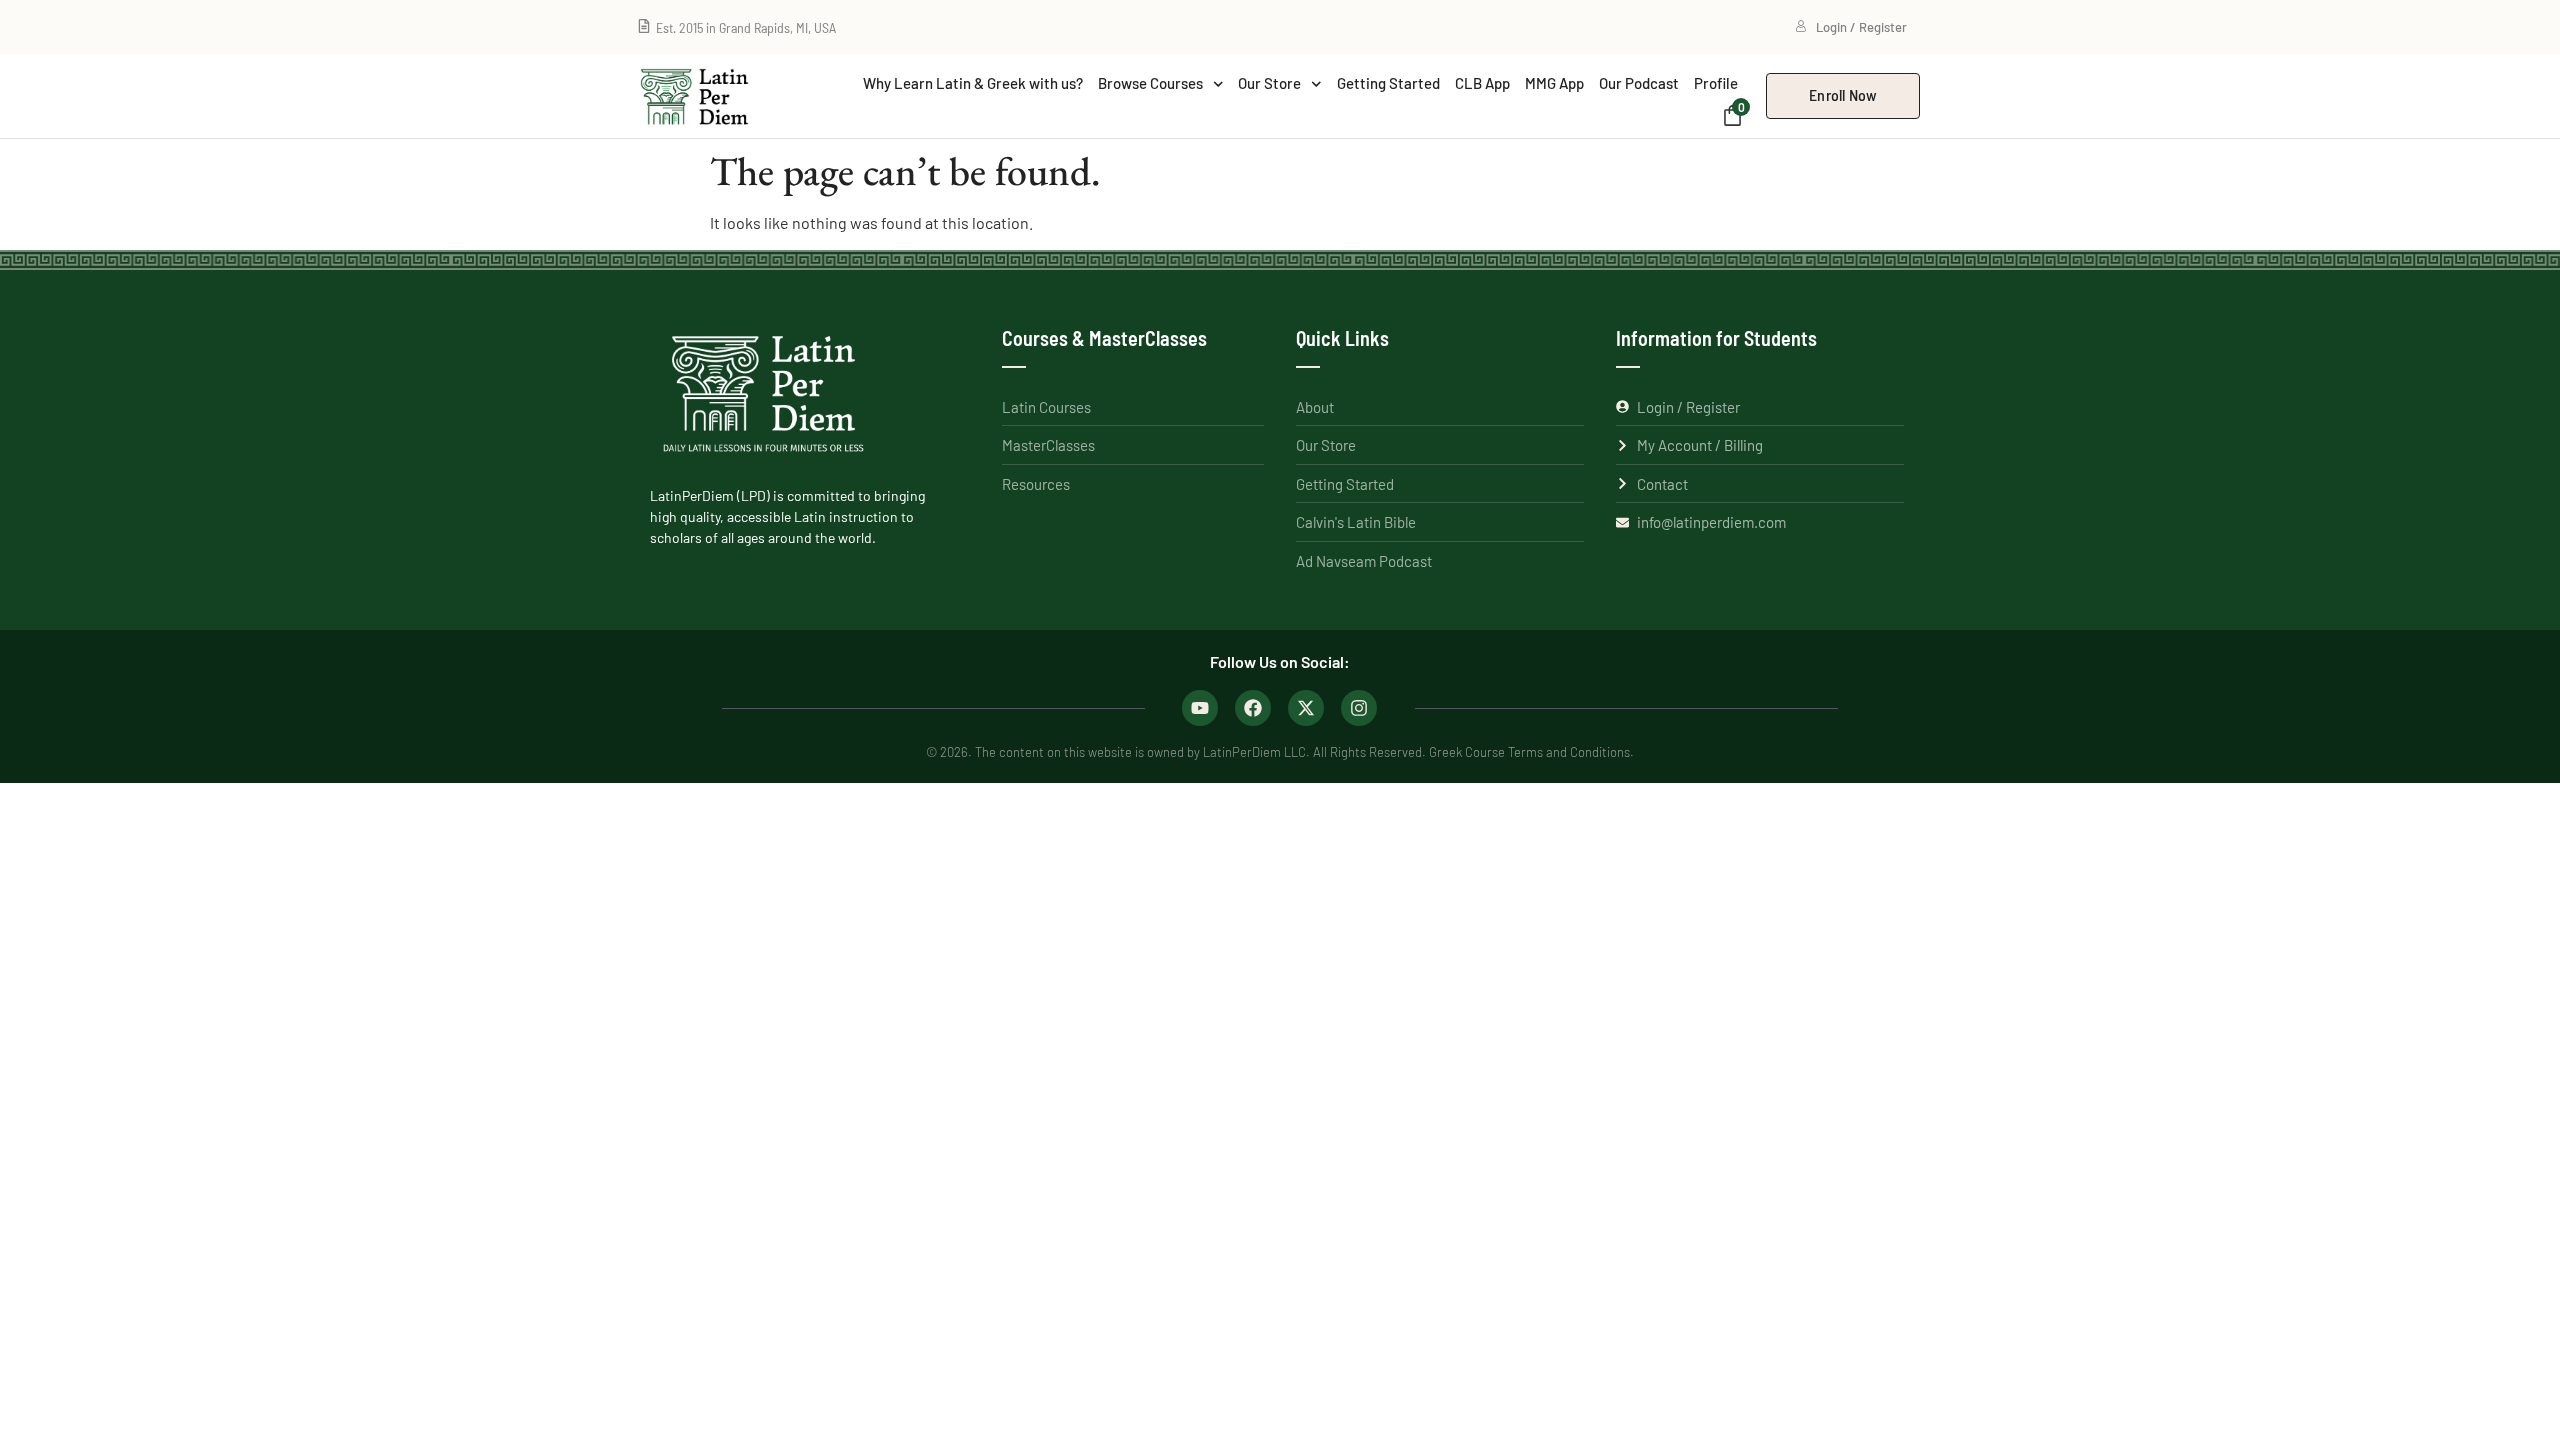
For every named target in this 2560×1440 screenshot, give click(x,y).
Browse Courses (1150, 83)
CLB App (1482, 83)
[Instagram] (1359, 708)
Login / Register (1861, 27)
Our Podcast (1639, 83)
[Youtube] (1200, 708)
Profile (1716, 83)
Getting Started (1388, 83)
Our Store (1269, 83)
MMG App (1554, 83)
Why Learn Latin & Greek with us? (973, 83)
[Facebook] (1253, 708)
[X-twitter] (1306, 708)
